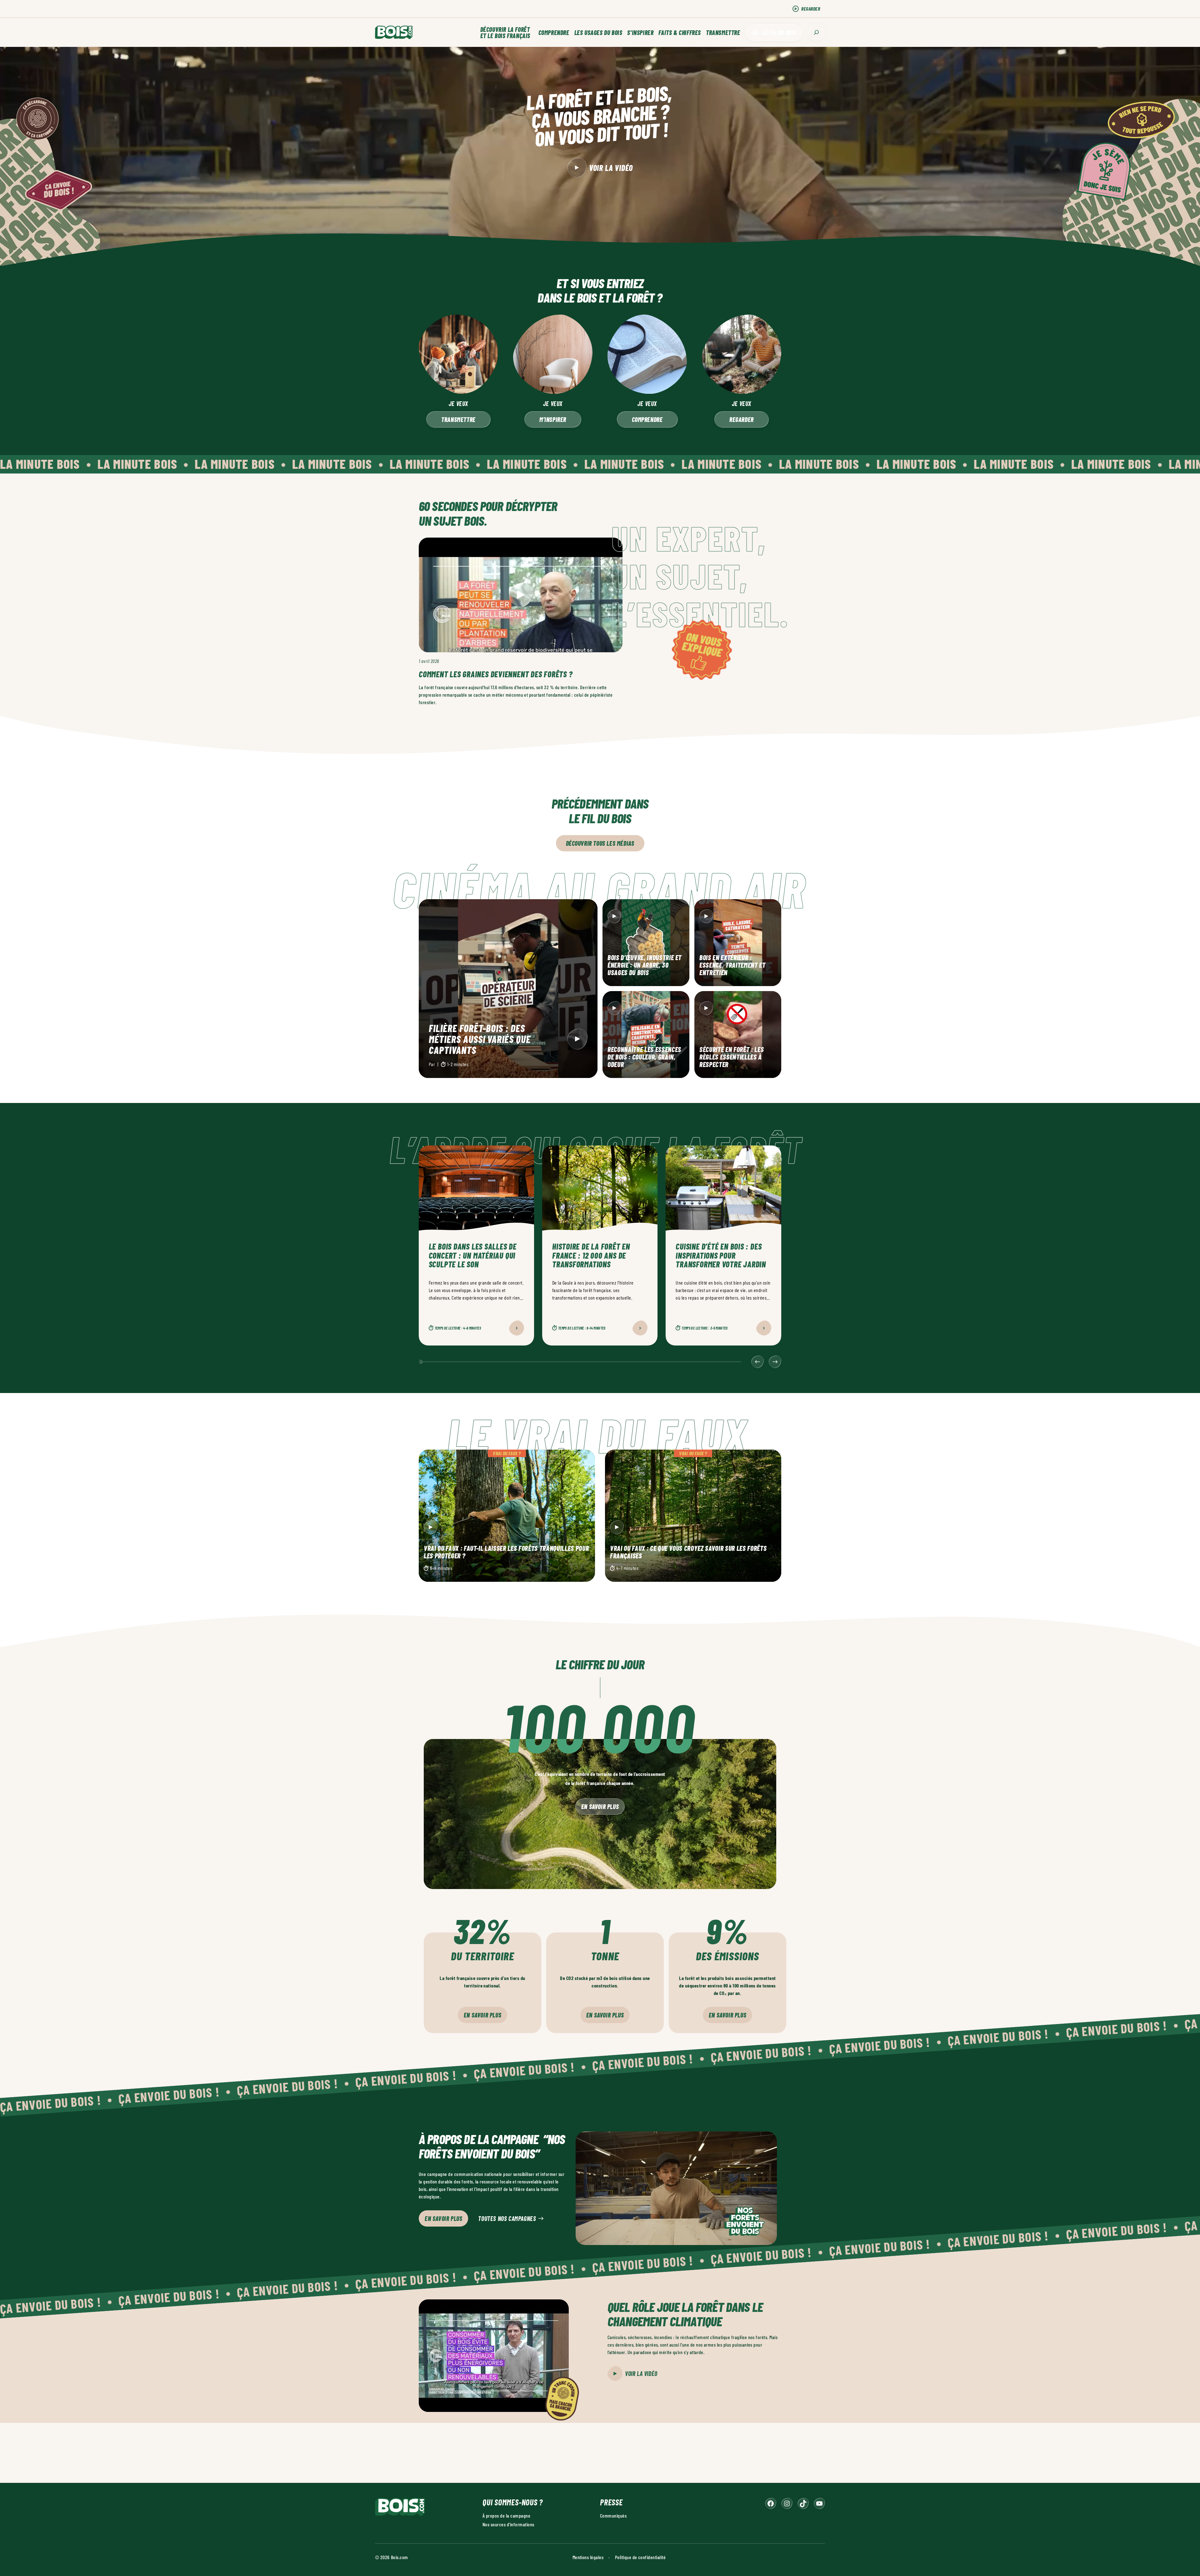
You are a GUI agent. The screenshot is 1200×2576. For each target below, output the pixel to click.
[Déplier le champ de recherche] (816, 32)
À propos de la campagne (506, 2516)
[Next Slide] (775, 1362)
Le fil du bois (779, 33)
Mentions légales (588, 2557)
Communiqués (613, 2516)
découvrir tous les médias (600, 843)
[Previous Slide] (757, 1362)
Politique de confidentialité (640, 2557)
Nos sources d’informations (508, 2524)
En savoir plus (600, 1807)
